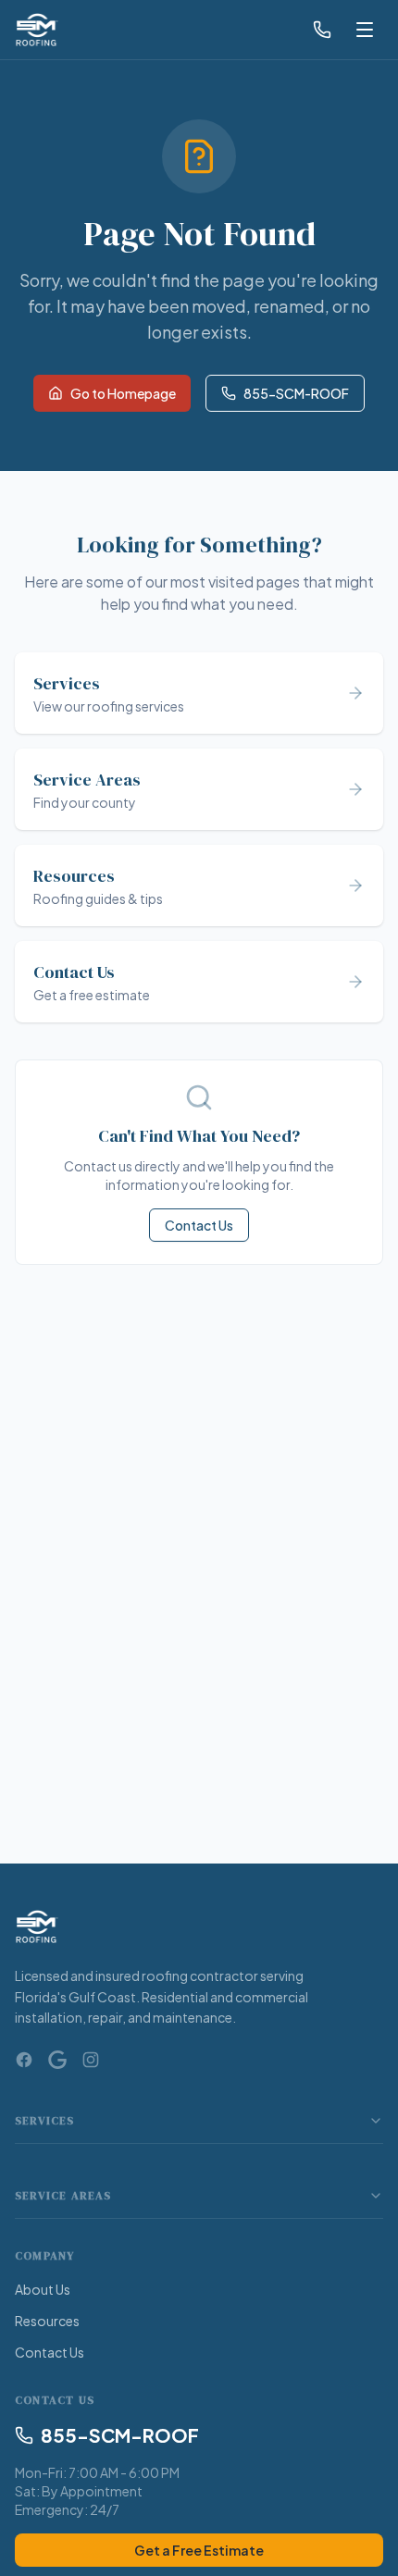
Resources (47, 2321)
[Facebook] (24, 2060)
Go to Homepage (123, 393)
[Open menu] (365, 30)
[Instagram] (91, 2060)
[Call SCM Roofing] (322, 30)
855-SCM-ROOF (296, 393)
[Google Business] (57, 2060)
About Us (43, 2289)
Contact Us (199, 1225)
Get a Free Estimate (199, 2550)
